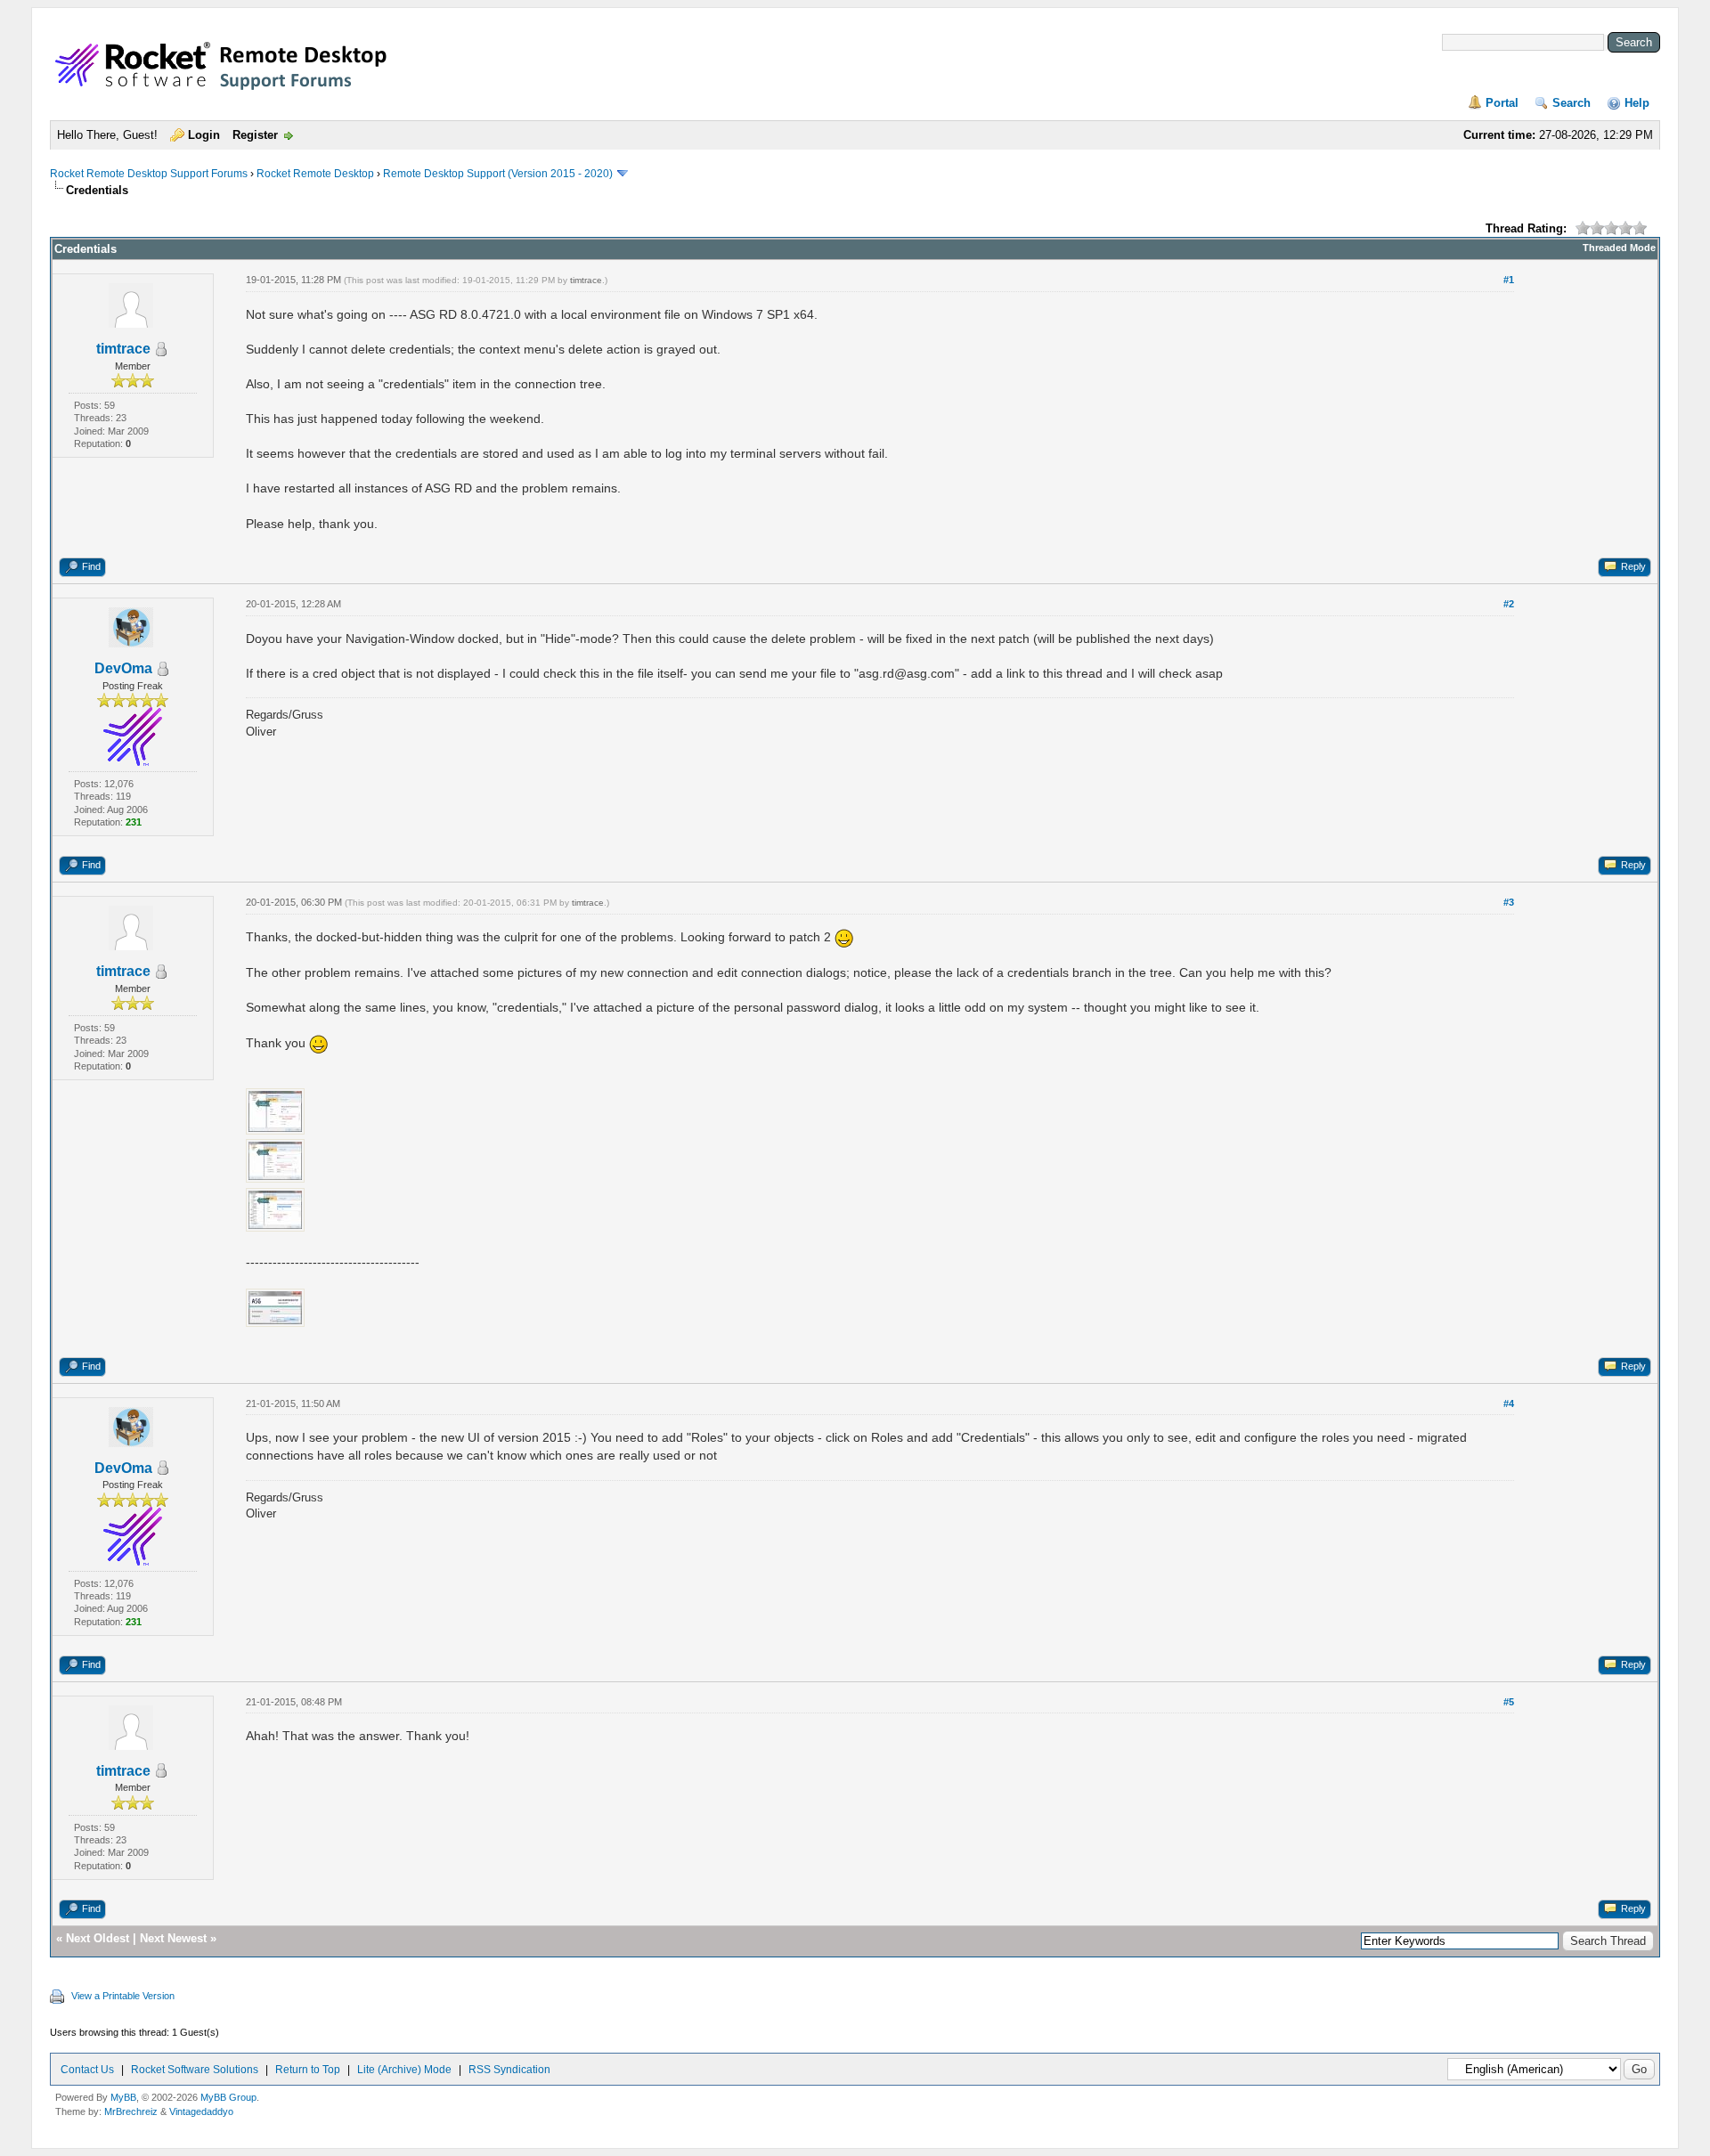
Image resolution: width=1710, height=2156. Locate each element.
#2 (1509, 604)
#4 (1509, 1403)
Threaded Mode (1619, 248)
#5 (1509, 1702)
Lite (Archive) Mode (404, 2070)
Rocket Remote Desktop (315, 174)
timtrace (123, 349)
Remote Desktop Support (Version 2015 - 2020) (498, 174)
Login (204, 135)
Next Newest (173, 1938)
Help (1637, 103)
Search (1572, 103)
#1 (1509, 280)
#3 (1509, 902)
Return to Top (308, 2070)
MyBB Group (228, 2097)
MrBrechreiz (131, 2111)
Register (255, 135)
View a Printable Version (123, 1996)
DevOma (123, 668)
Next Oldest (98, 1938)
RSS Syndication (509, 2070)
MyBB (123, 2097)
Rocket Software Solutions (195, 2070)
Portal (1502, 103)
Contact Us (87, 2070)
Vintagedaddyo (201, 2111)
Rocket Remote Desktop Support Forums (149, 174)
